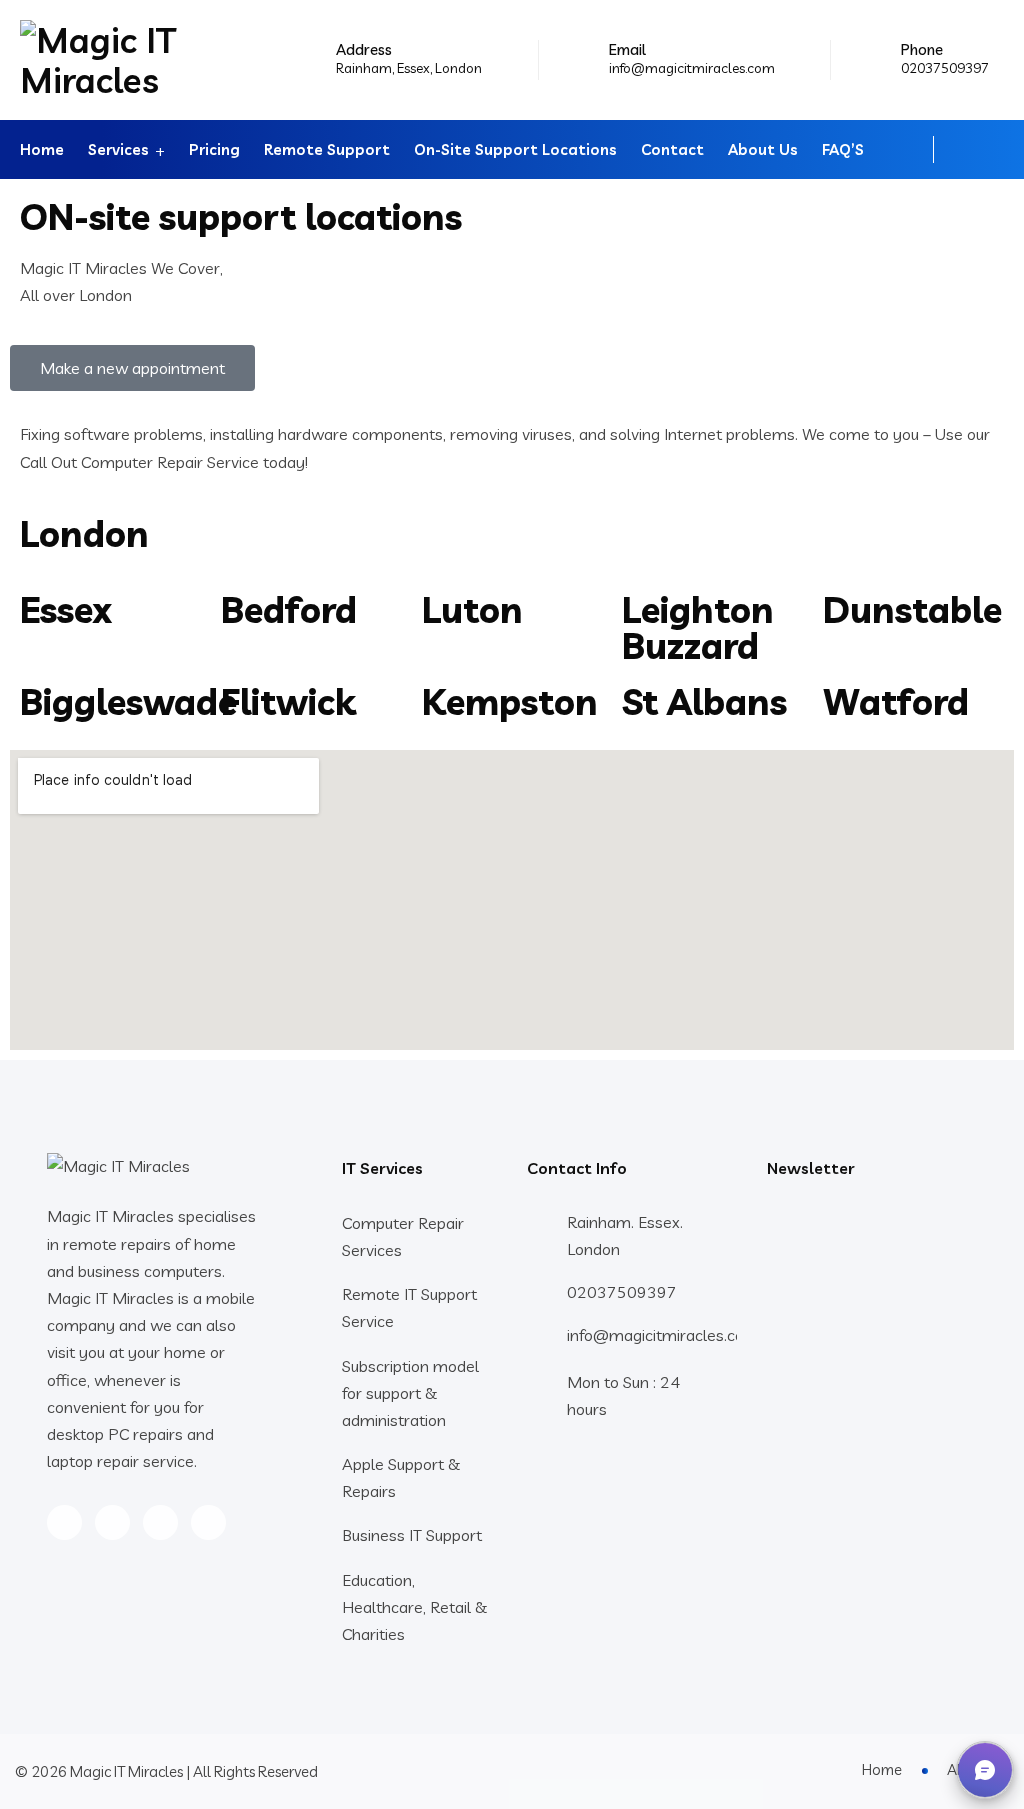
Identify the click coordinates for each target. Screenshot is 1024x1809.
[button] (985, 1770)
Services (118, 149)
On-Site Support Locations (515, 149)
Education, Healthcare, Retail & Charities (414, 1607)
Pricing (214, 149)
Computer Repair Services (403, 1236)
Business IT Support (412, 1535)
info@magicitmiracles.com (692, 68)
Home (42, 149)
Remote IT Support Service (409, 1307)
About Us (763, 149)
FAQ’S (843, 149)
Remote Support (327, 149)
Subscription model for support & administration (410, 1393)
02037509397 (945, 68)
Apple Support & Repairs (401, 1477)
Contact (672, 149)
